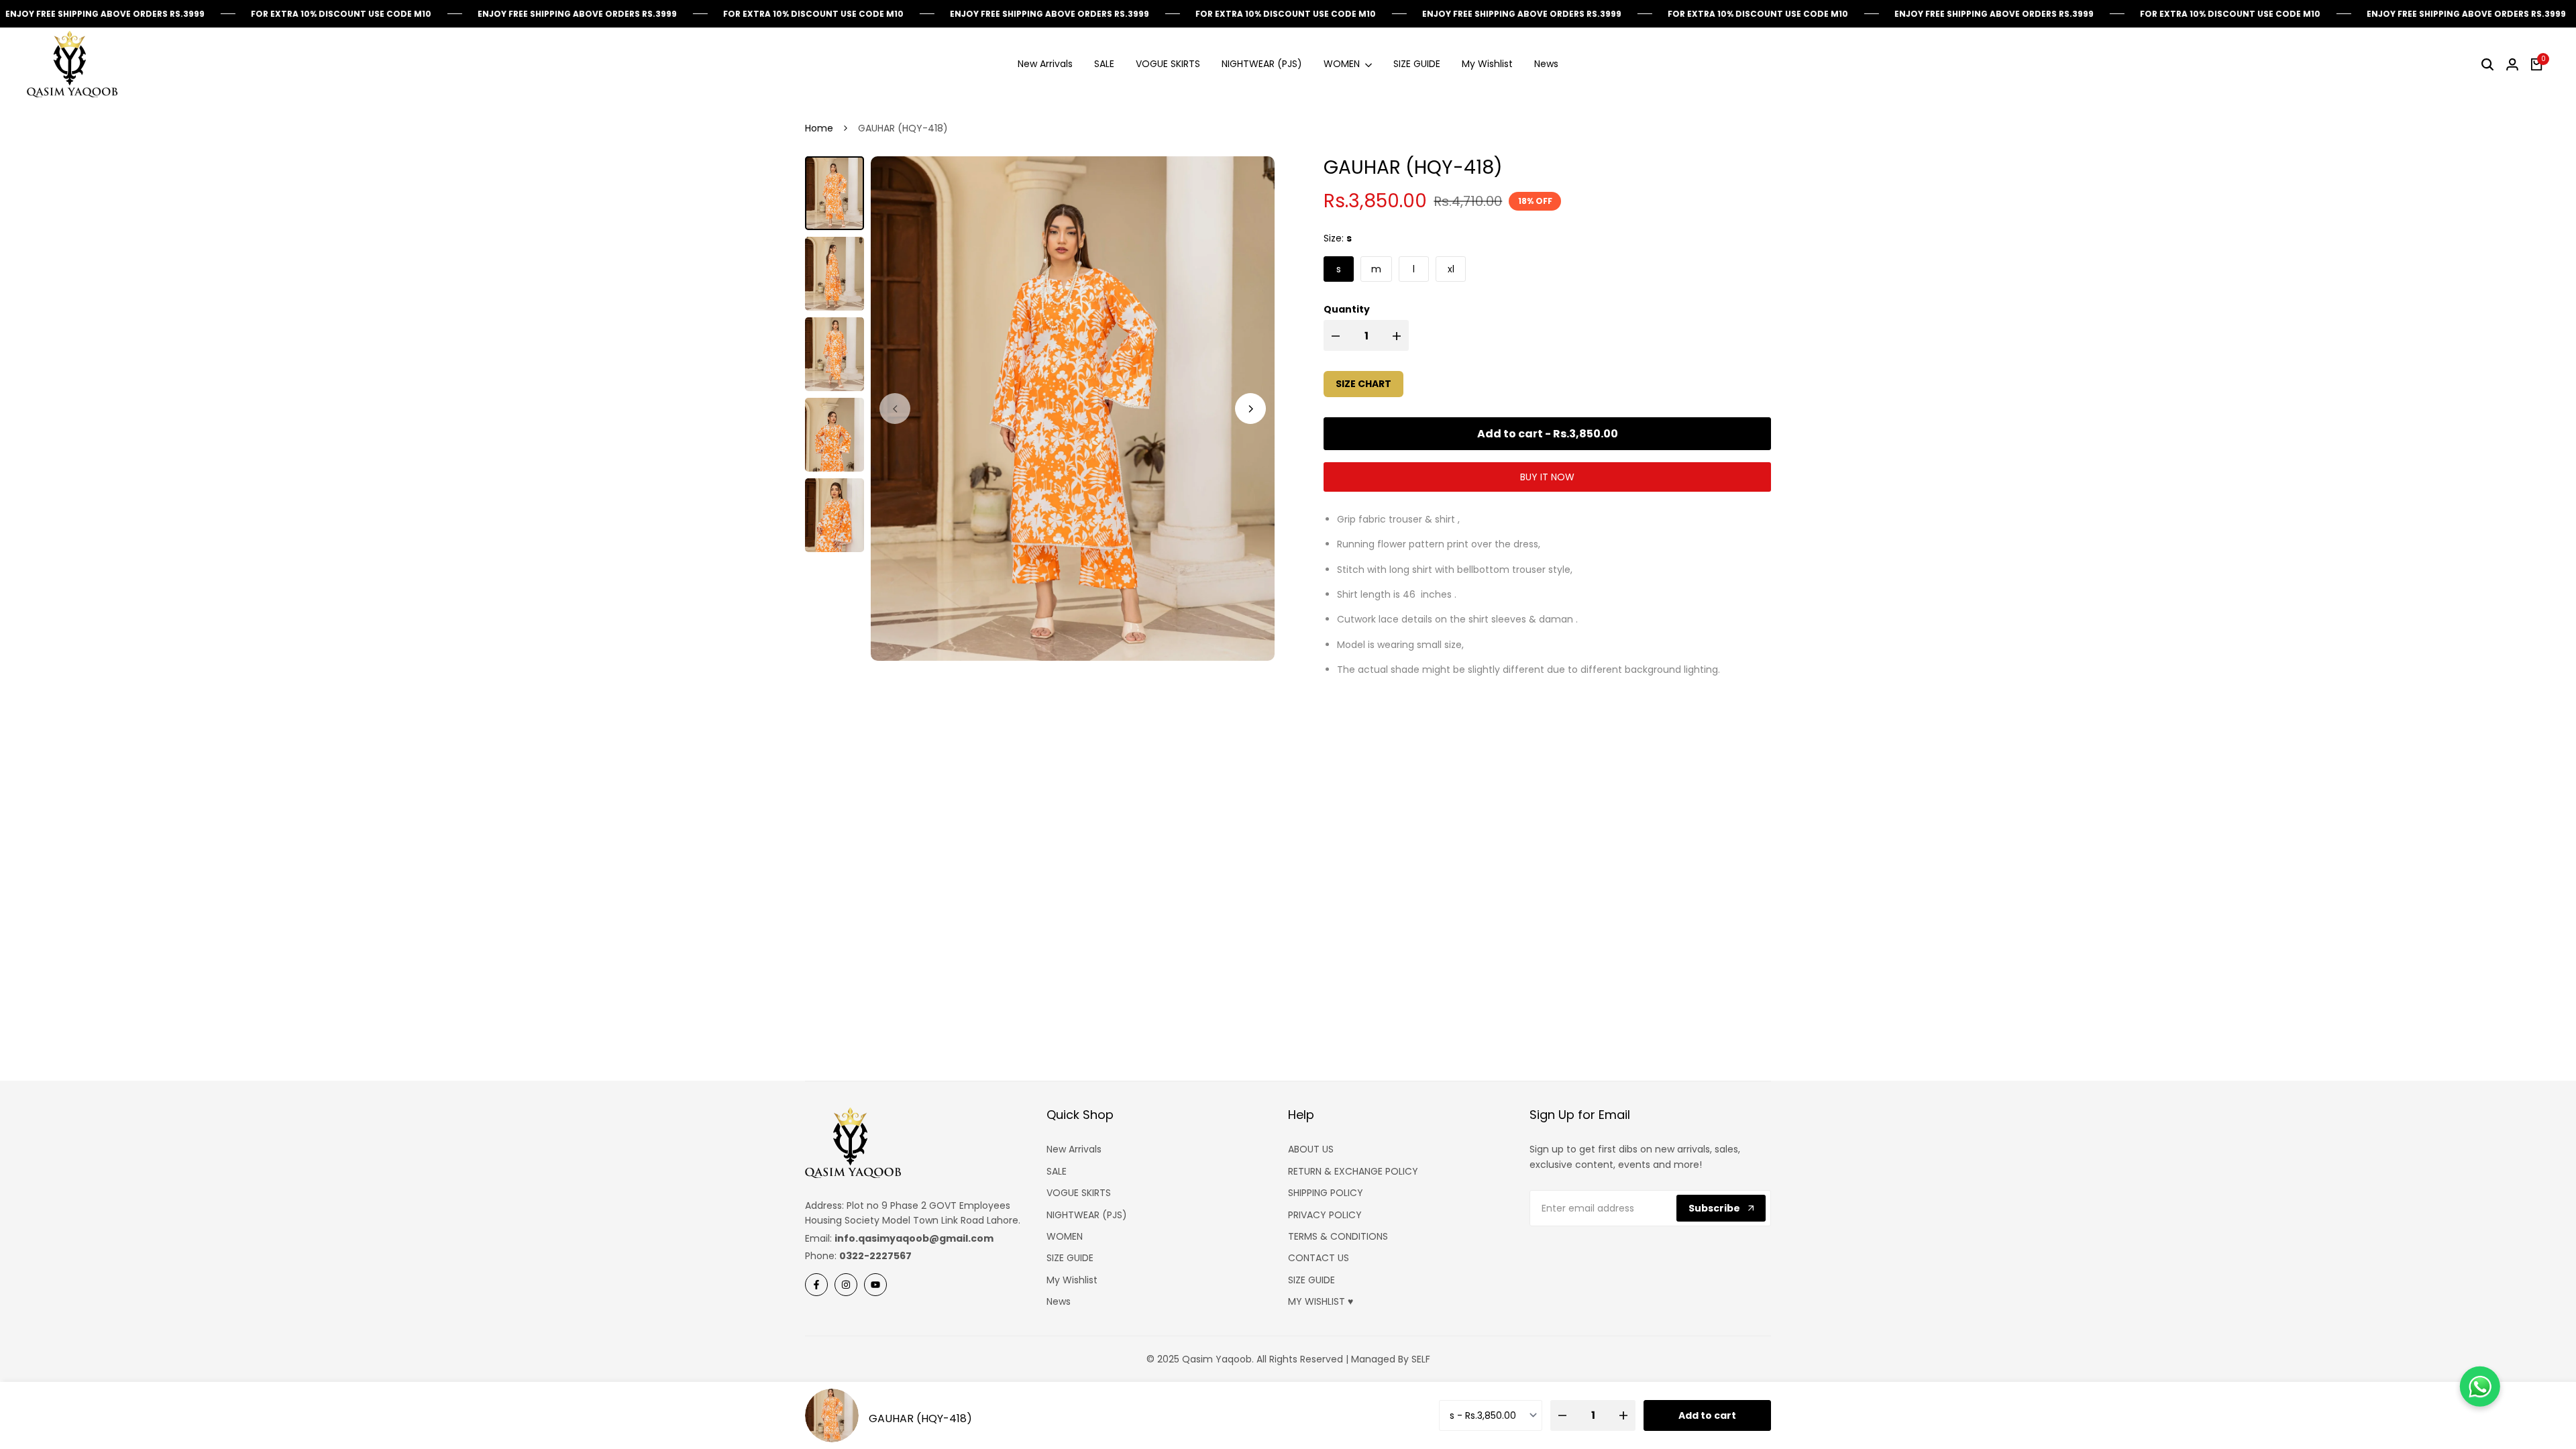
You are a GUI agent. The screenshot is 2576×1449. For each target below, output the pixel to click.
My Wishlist (1072, 1280)
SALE (1057, 1171)
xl (1451, 269)
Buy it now (1547, 477)
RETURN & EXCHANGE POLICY (1353, 1171)
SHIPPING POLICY (1326, 1193)
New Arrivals (1074, 1149)
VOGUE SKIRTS (1079, 1193)
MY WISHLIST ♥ (1321, 1301)
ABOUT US (1311, 1149)
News (1059, 1301)
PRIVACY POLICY (1325, 1215)
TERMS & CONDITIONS (1338, 1236)
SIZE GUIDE (1070, 1258)
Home (819, 128)
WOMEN (1065, 1236)
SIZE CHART (1363, 384)
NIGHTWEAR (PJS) (1087, 1215)
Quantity (1347, 309)
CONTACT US (1319, 1258)
